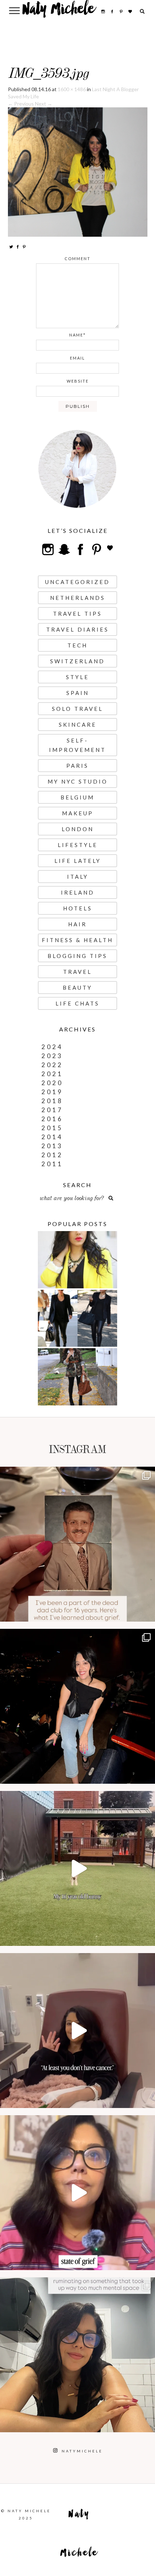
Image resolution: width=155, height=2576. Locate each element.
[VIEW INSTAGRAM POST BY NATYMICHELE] (148, 1613)
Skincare (78, 725)
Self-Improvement (77, 745)
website (78, 381)
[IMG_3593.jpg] (78, 171)
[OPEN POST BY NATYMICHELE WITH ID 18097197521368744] (77, 1544)
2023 (52, 1056)
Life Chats (77, 1003)
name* (77, 335)
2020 (52, 1083)
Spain (78, 693)
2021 (52, 1074)
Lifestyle (78, 845)
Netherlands (78, 598)
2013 (52, 1146)
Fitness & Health (77, 940)
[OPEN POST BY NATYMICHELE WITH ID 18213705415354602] (77, 1706)
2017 (52, 1110)
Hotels (78, 908)
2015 (52, 1128)
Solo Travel (77, 709)
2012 (52, 1155)
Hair (77, 924)
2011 (52, 1164)
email (77, 358)
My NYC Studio (78, 781)
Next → (44, 104)
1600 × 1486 (72, 89)
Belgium (77, 797)
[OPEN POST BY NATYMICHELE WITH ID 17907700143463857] (77, 2031)
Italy (78, 877)
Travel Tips (77, 614)
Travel (77, 972)
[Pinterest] (24, 247)
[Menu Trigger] (15, 10)
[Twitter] (11, 247)
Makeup (78, 813)
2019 (52, 1092)
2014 (52, 1137)
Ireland (78, 892)
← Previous (21, 104)
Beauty (77, 988)
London (78, 829)
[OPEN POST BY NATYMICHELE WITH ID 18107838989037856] (77, 2355)
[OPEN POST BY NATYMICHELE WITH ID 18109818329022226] (77, 2193)
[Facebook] (18, 247)
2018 (52, 1101)
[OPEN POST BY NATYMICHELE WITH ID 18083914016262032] (77, 1868)
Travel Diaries (77, 629)
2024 (52, 1047)
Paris (77, 766)
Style (77, 677)
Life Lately (78, 861)
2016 (52, 1119)
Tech (77, 645)
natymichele (77, 1474)
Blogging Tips (77, 956)
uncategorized (77, 582)
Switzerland (77, 661)
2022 (52, 1065)
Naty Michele (59, 12)
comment (77, 259)
